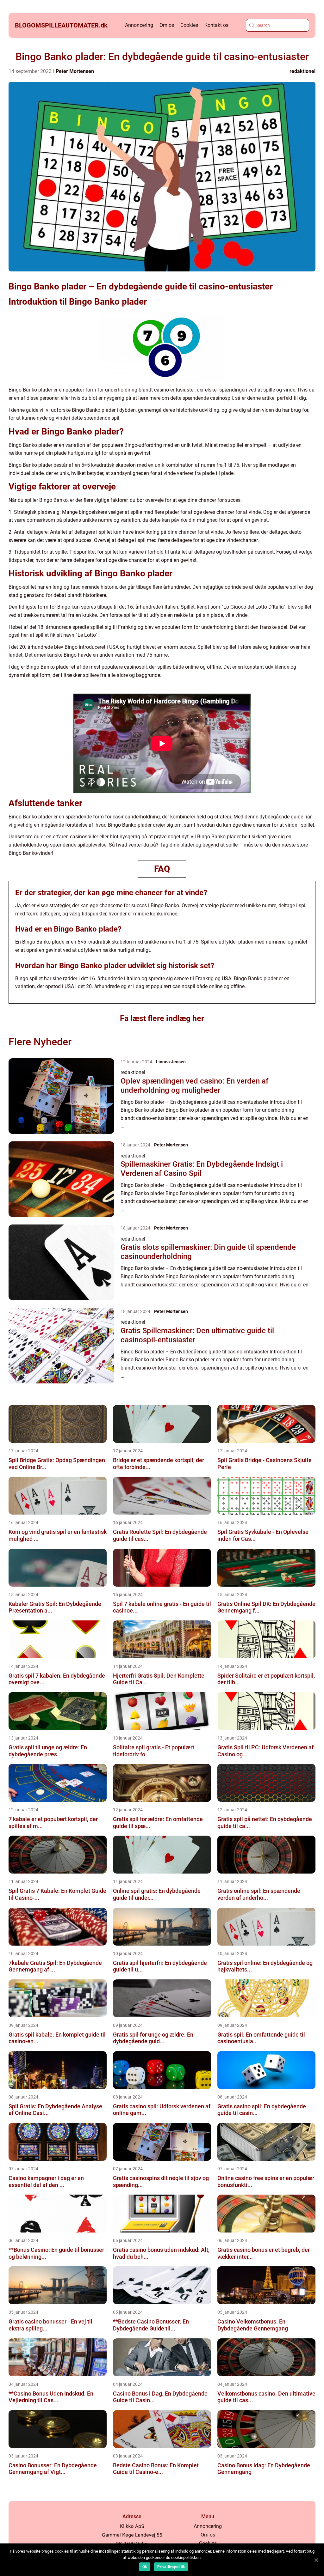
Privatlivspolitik (171, 2567)
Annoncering (139, 25)
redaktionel (302, 71)
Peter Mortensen (75, 71)
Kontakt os (216, 25)
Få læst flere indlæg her (162, 1018)
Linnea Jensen (171, 1062)
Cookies (189, 25)
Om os (167, 25)
